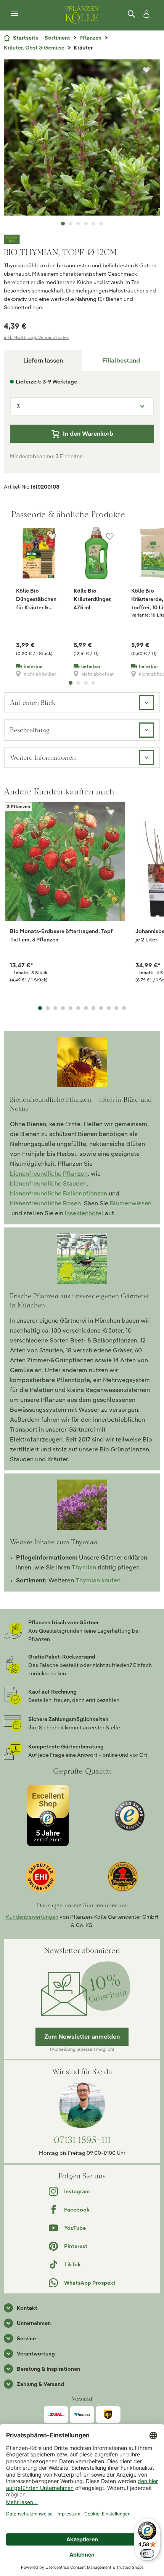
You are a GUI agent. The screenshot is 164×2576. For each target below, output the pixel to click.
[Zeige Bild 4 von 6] (86, 224)
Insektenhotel (84, 1213)
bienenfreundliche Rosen (45, 1203)
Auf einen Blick (33, 702)
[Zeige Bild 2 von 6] (71, 224)
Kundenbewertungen (32, 1917)
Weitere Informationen (43, 757)
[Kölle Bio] (82, 239)
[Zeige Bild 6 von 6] (101, 224)
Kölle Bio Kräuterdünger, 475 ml (93, 599)
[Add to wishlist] (111, 812)
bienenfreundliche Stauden (48, 1183)
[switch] (147, 2554)
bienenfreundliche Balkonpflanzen (59, 1193)
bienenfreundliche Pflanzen (49, 1174)
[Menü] (14, 14)
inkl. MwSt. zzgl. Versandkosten (37, 337)
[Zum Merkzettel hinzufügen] (146, 70)
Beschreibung (30, 730)
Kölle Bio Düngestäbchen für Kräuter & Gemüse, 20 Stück (36, 599)
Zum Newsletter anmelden (82, 2037)
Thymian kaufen (98, 1580)
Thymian (84, 1567)
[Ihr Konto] (145, 14)
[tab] (121, 360)
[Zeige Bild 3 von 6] (78, 224)
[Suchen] (132, 14)
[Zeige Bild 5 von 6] (93, 224)
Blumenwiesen (131, 1203)
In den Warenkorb (88, 434)
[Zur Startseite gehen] (82, 14)
